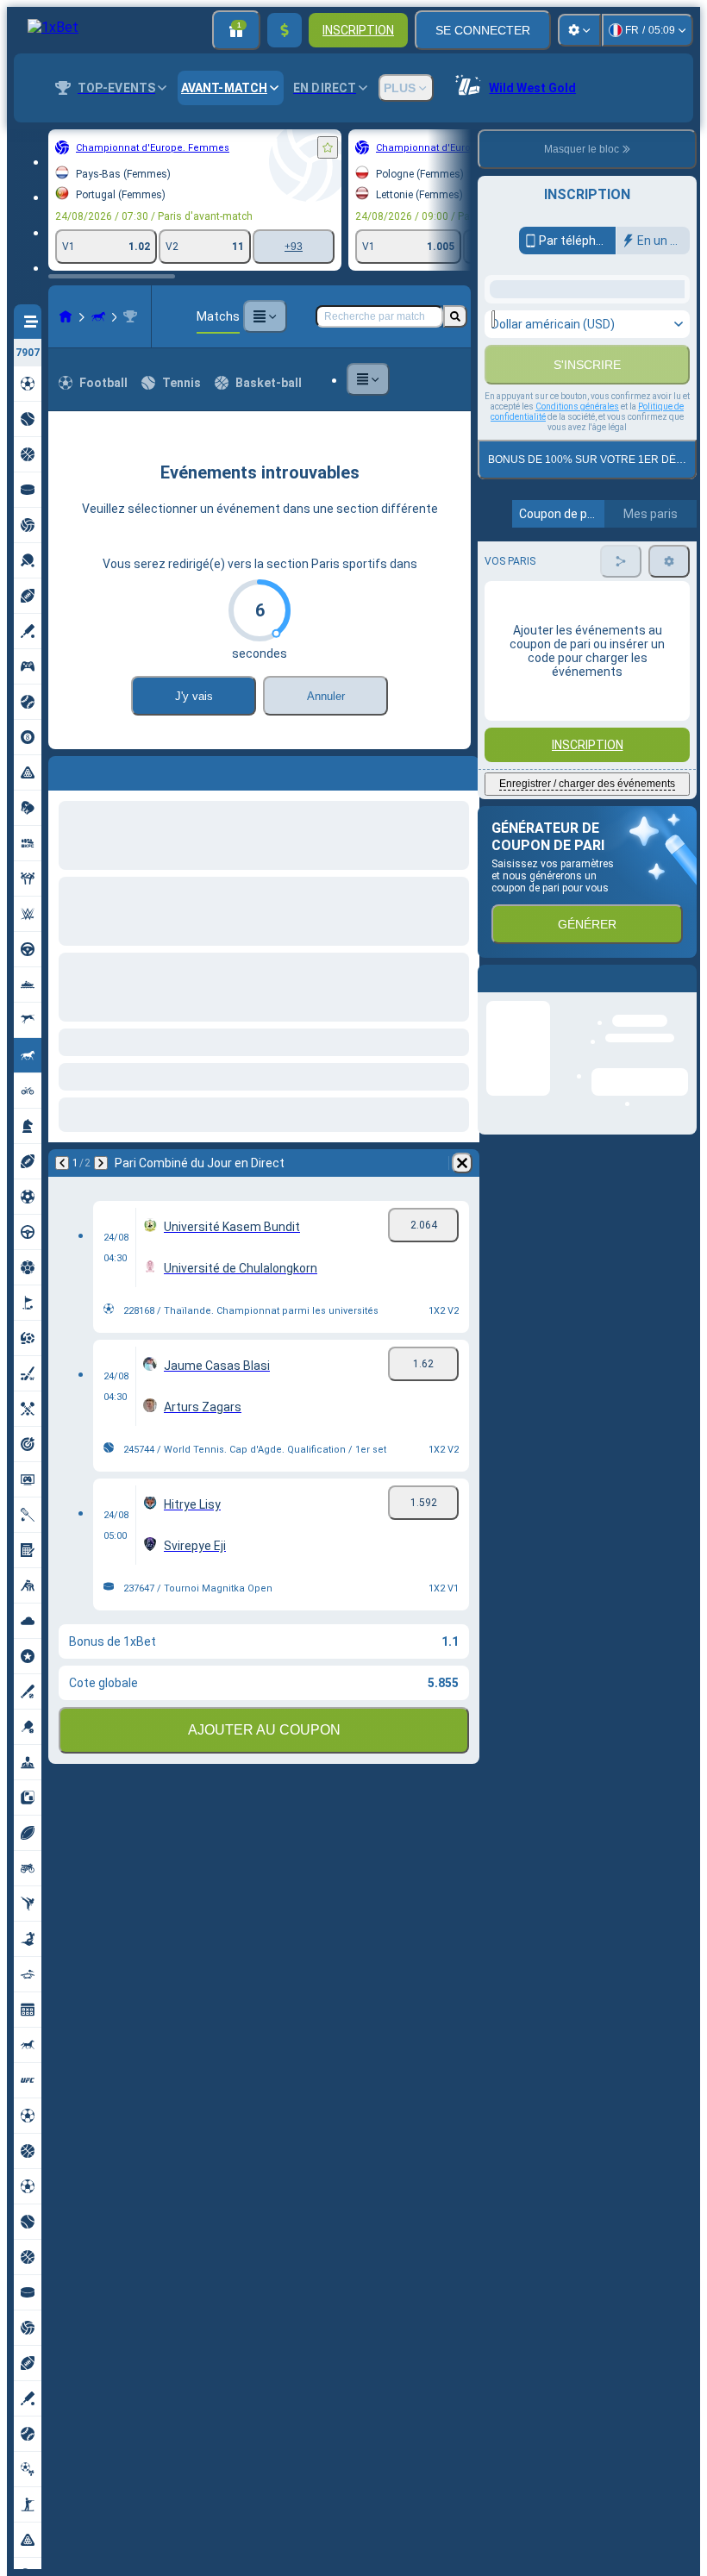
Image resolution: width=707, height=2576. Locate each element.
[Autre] (265, 316)
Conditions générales (577, 614)
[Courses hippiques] (98, 316)
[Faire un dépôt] (285, 30)
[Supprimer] (462, 770)
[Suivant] (107, 770)
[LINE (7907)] (66, 316)
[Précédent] (62, 770)
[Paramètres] (579, 30)
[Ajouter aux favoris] (328, 147)
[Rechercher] (455, 316)
